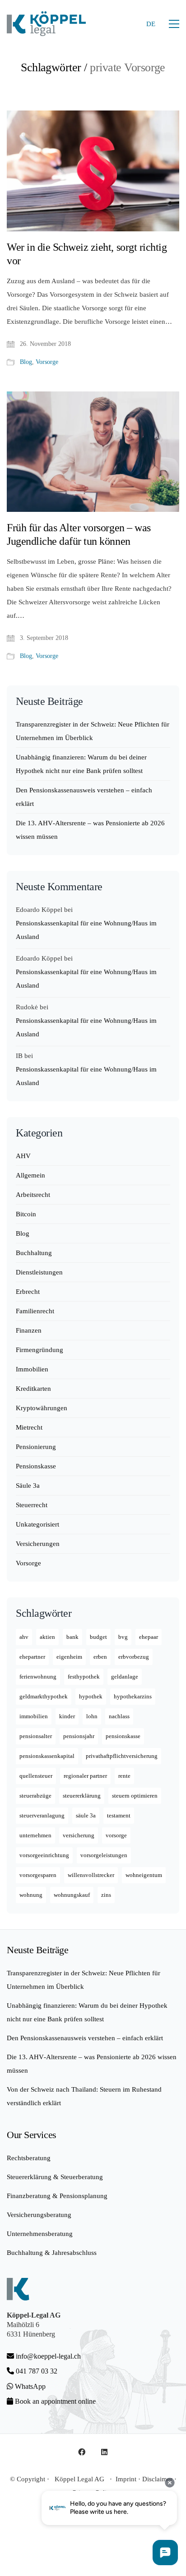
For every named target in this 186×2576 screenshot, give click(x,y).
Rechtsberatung (29, 2158)
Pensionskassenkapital (47, 1756)
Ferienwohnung (38, 1677)
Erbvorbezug (134, 1657)
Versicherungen (38, 1544)
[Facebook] (82, 2452)
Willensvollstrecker (91, 1875)
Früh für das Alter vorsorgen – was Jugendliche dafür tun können (79, 534)
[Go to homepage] (46, 24)
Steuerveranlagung (42, 1815)
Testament (119, 1815)
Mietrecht (29, 1427)
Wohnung (31, 1895)
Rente (124, 1776)
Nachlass (119, 1716)
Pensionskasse (36, 1466)
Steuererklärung (82, 1796)
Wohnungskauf (72, 1895)
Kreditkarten (33, 1389)
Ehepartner (32, 1657)
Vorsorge (47, 362)
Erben (100, 1657)
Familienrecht (35, 1311)
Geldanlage (125, 1677)
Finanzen (29, 1330)
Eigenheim (69, 1657)
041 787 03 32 (36, 2371)
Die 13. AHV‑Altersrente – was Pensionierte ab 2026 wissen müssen (90, 830)
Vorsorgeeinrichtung (44, 1855)
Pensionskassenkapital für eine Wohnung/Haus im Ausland (86, 930)
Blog (26, 362)
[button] (174, 24)
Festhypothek (84, 1677)
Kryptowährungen (42, 1408)
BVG (123, 1637)
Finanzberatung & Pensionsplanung (57, 2196)
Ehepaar (149, 1637)
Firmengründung (40, 1350)
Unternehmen (35, 1835)
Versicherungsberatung (39, 2215)
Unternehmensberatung (40, 2234)
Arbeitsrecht (33, 1195)
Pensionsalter (36, 1736)
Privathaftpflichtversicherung (122, 1756)
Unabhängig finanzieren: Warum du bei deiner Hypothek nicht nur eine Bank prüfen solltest (81, 764)
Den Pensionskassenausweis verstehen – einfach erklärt (84, 797)
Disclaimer (157, 2479)
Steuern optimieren (135, 1796)
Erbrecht (28, 1292)
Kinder (67, 1716)
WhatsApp (29, 2386)
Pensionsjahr (79, 1736)
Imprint (126, 2479)
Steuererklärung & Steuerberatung (55, 2177)
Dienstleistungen (39, 1272)
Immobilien (32, 1369)
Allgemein (30, 1175)
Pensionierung (36, 1447)
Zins (106, 1895)
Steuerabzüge (35, 1796)
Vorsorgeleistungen (104, 1855)
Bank (72, 1637)
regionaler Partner (85, 1776)
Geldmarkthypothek (44, 1696)
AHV (23, 1156)
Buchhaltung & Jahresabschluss (52, 2253)
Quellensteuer (36, 1776)
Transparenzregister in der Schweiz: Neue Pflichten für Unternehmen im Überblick (93, 731)
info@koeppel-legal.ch (48, 2356)
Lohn (92, 1716)
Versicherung (79, 1835)
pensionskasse (123, 1736)
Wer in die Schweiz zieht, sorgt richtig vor (87, 254)
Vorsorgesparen (38, 1875)
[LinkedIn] (104, 2452)
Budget (98, 1637)
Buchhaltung (34, 1253)
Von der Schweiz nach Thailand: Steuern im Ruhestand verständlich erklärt (84, 2096)
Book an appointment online (54, 2401)
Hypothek (91, 1696)
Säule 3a (28, 1486)
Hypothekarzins (133, 1696)
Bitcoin (26, 1214)
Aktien (47, 1637)
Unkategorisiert (37, 1524)
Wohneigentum (144, 1875)
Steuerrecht (32, 1505)
